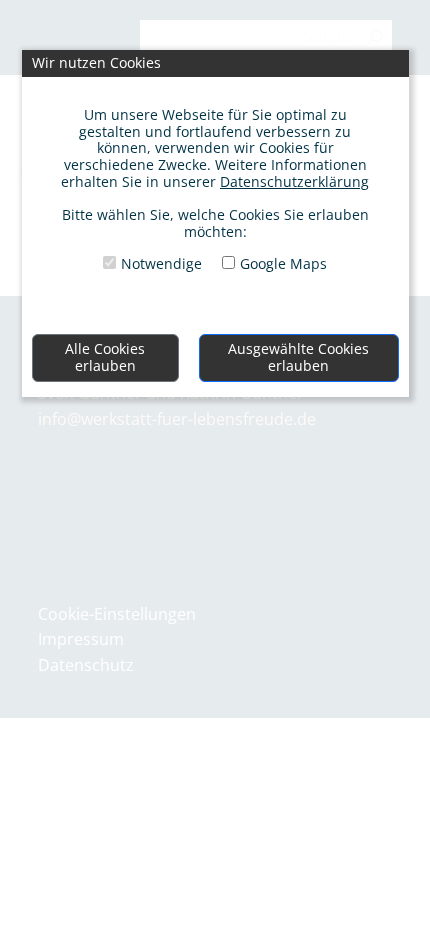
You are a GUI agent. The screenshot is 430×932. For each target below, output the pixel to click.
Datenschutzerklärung (294, 181)
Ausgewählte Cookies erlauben (298, 357)
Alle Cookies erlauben (105, 357)
